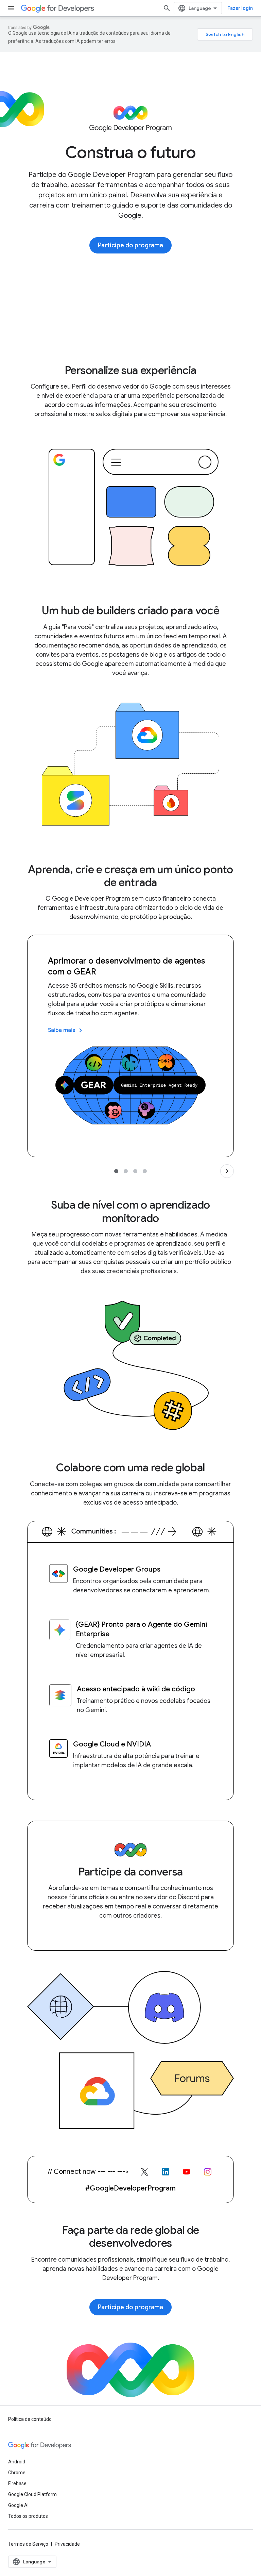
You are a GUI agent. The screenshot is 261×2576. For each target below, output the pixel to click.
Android (17, 2462)
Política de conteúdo (30, 2419)
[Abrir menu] (11, 8)
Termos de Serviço (28, 2544)
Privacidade (67, 2544)
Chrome (17, 2473)
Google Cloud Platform (32, 2494)
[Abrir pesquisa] (167, 8)
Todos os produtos (28, 2516)
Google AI (18, 2505)
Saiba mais (66, 1030)
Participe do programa (130, 245)
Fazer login (240, 8)
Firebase (17, 2483)
